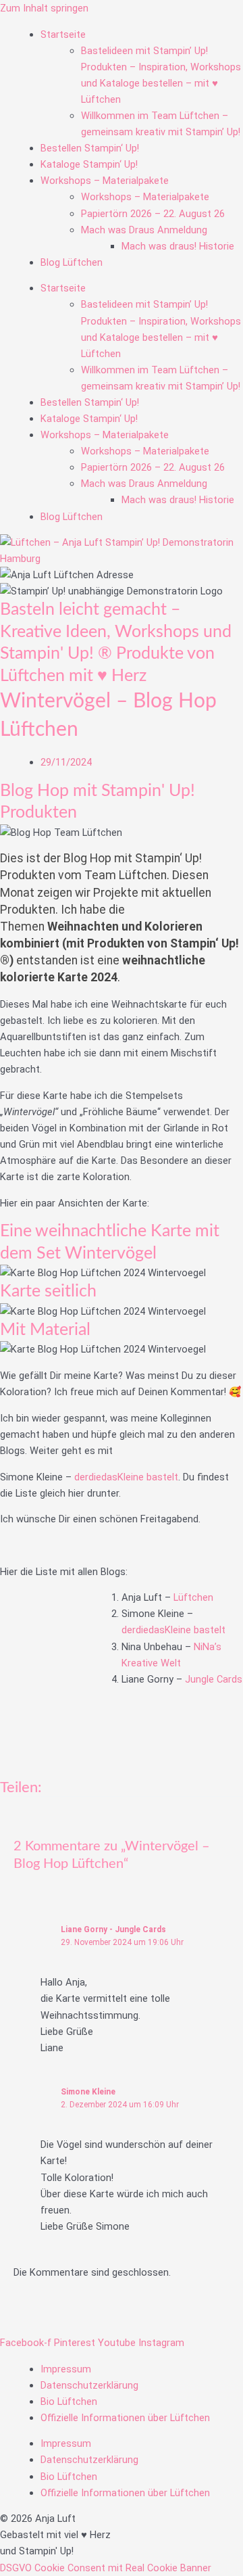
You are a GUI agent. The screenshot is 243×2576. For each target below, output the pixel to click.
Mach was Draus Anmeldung (144, 230)
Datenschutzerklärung (89, 2385)
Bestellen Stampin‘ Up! (90, 148)
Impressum (66, 2369)
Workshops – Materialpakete (105, 181)
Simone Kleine (88, 2092)
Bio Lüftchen (69, 2402)
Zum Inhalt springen (44, 8)
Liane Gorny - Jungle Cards (113, 1929)
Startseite (63, 34)
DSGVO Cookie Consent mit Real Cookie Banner (106, 2568)
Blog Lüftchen (72, 262)
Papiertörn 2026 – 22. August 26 (153, 214)
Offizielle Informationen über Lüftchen (125, 2418)
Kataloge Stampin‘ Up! (89, 164)
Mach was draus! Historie (178, 246)
